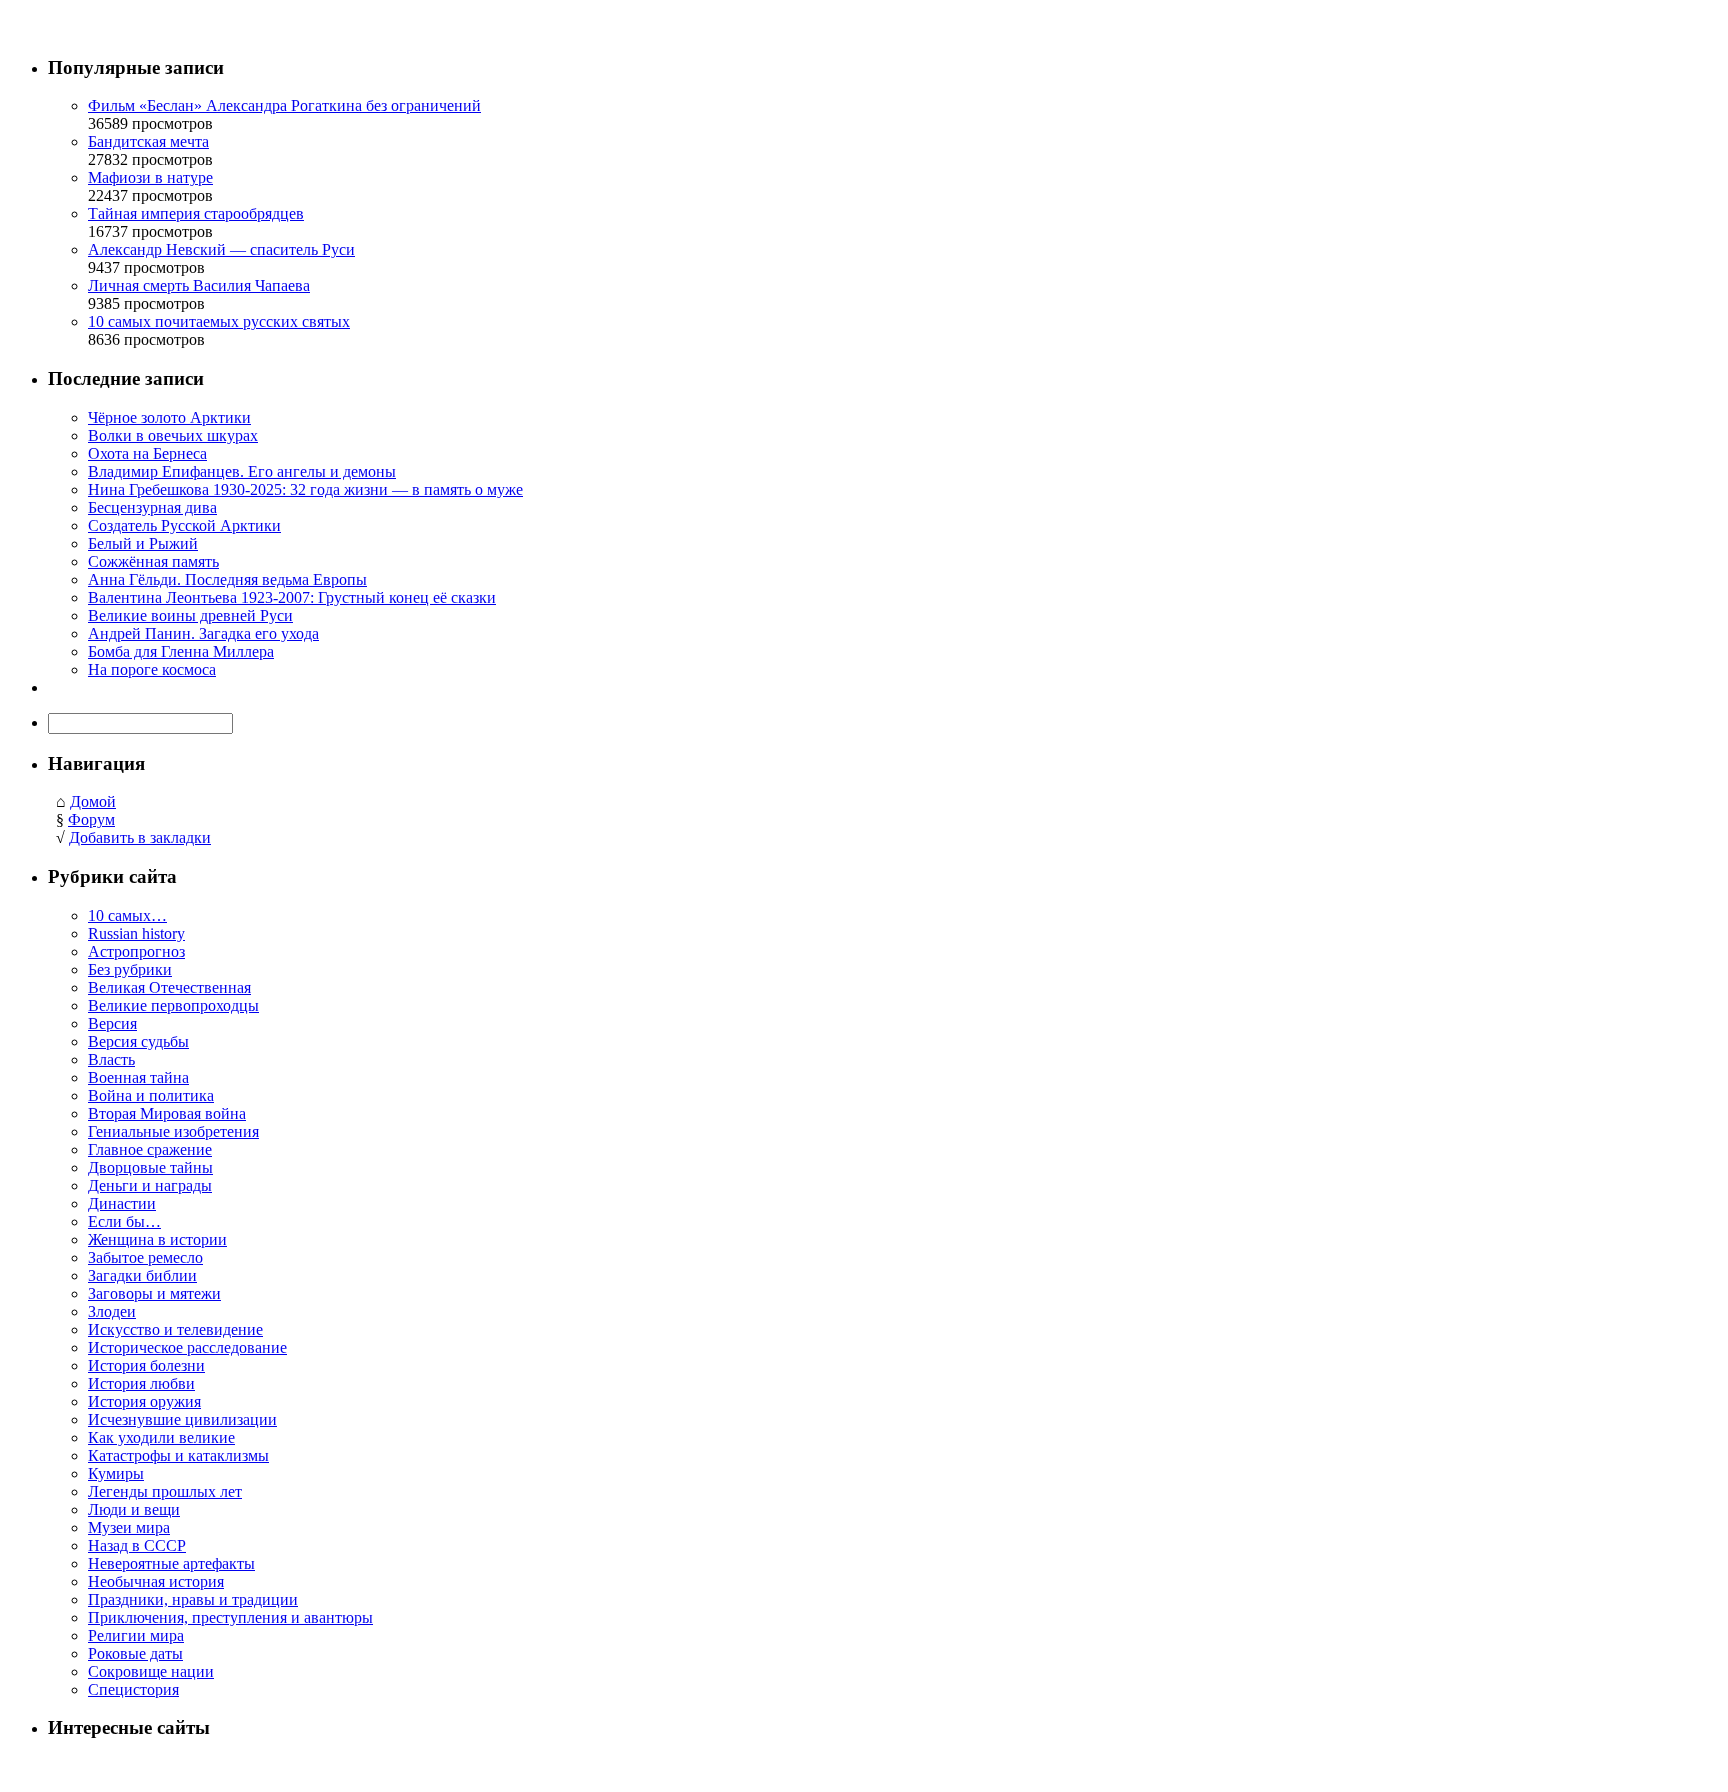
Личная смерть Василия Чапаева (199, 285)
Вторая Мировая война (167, 1113)
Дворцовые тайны (150, 1167)
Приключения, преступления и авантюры (230, 1617)
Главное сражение (150, 1149)
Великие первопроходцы (173, 1005)
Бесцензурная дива (152, 507)
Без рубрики (130, 969)
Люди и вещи (134, 1509)
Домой (93, 801)
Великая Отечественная (169, 987)
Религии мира (136, 1635)
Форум (91, 819)
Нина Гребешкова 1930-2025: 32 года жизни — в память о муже (305, 489)
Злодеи (112, 1311)
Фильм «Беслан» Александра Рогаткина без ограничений (284, 105)
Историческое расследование (187, 1347)
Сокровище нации (151, 1671)
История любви (141, 1383)
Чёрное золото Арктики (169, 417)
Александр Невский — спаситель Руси (221, 249)
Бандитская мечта (148, 141)
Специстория (133, 1689)
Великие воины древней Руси (190, 615)
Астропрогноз (136, 951)
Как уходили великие (161, 1437)
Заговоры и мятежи (154, 1293)
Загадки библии (142, 1275)
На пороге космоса (152, 669)
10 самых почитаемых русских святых (219, 321)
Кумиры (116, 1473)
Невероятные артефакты (171, 1563)
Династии (122, 1203)
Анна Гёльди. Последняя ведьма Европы (227, 579)
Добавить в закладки (140, 837)
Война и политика (151, 1095)
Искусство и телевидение (175, 1329)
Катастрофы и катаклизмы (178, 1455)
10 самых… (127, 915)
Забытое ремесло (145, 1257)
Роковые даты (135, 1653)
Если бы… (124, 1221)
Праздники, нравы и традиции (193, 1599)
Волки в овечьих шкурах (173, 435)
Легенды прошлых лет (165, 1491)
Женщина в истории (157, 1239)
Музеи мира (129, 1527)
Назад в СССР (137, 1545)
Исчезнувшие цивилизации (182, 1419)
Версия (112, 1023)
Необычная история (156, 1581)
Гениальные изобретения (173, 1131)
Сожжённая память (153, 561)
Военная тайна (138, 1077)
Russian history (136, 933)
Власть (111, 1059)
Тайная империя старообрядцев (196, 213)
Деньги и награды (150, 1185)
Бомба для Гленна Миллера (181, 651)
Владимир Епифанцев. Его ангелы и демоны (242, 471)
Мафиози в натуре (150, 177)
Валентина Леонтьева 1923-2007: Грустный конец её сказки (292, 597)
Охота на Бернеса (147, 453)
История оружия (144, 1401)
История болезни (146, 1365)
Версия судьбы (138, 1041)
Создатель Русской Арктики (184, 525)
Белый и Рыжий (143, 543)
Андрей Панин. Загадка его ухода (203, 633)
